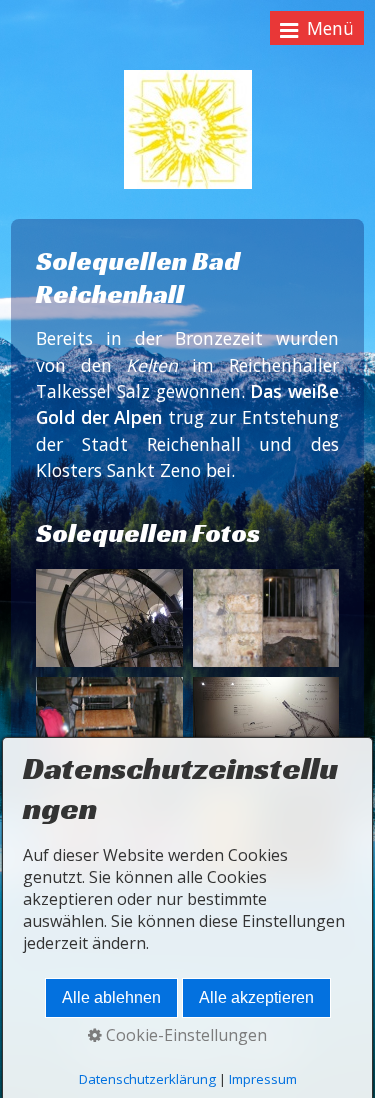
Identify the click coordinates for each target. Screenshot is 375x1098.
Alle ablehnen (111, 997)
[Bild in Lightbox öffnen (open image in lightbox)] (109, 618)
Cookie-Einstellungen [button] (184, 1035)
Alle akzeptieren (256, 997)
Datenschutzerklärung (147, 1079)
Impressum (263, 1079)
